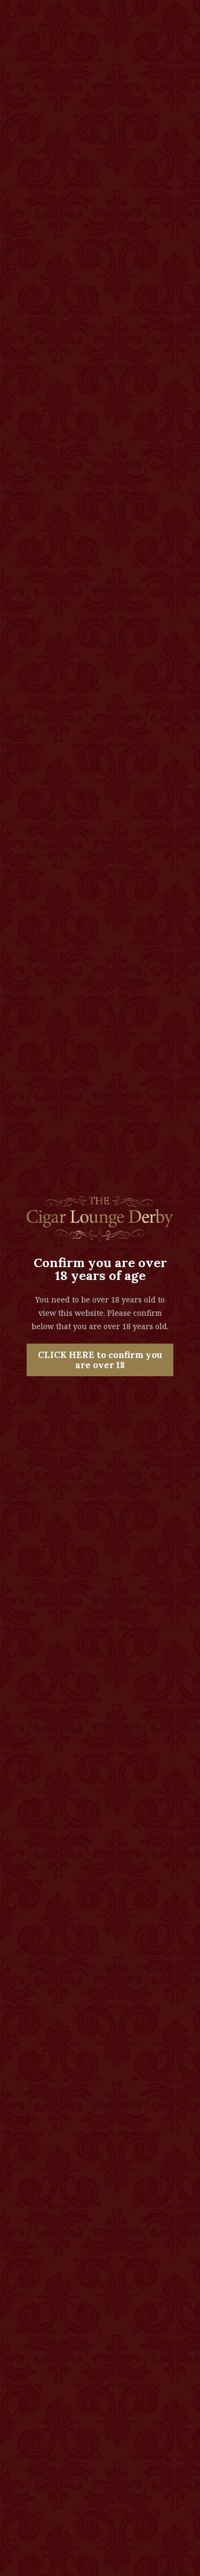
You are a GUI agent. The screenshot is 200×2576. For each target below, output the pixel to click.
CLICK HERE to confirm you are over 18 (100, 1360)
